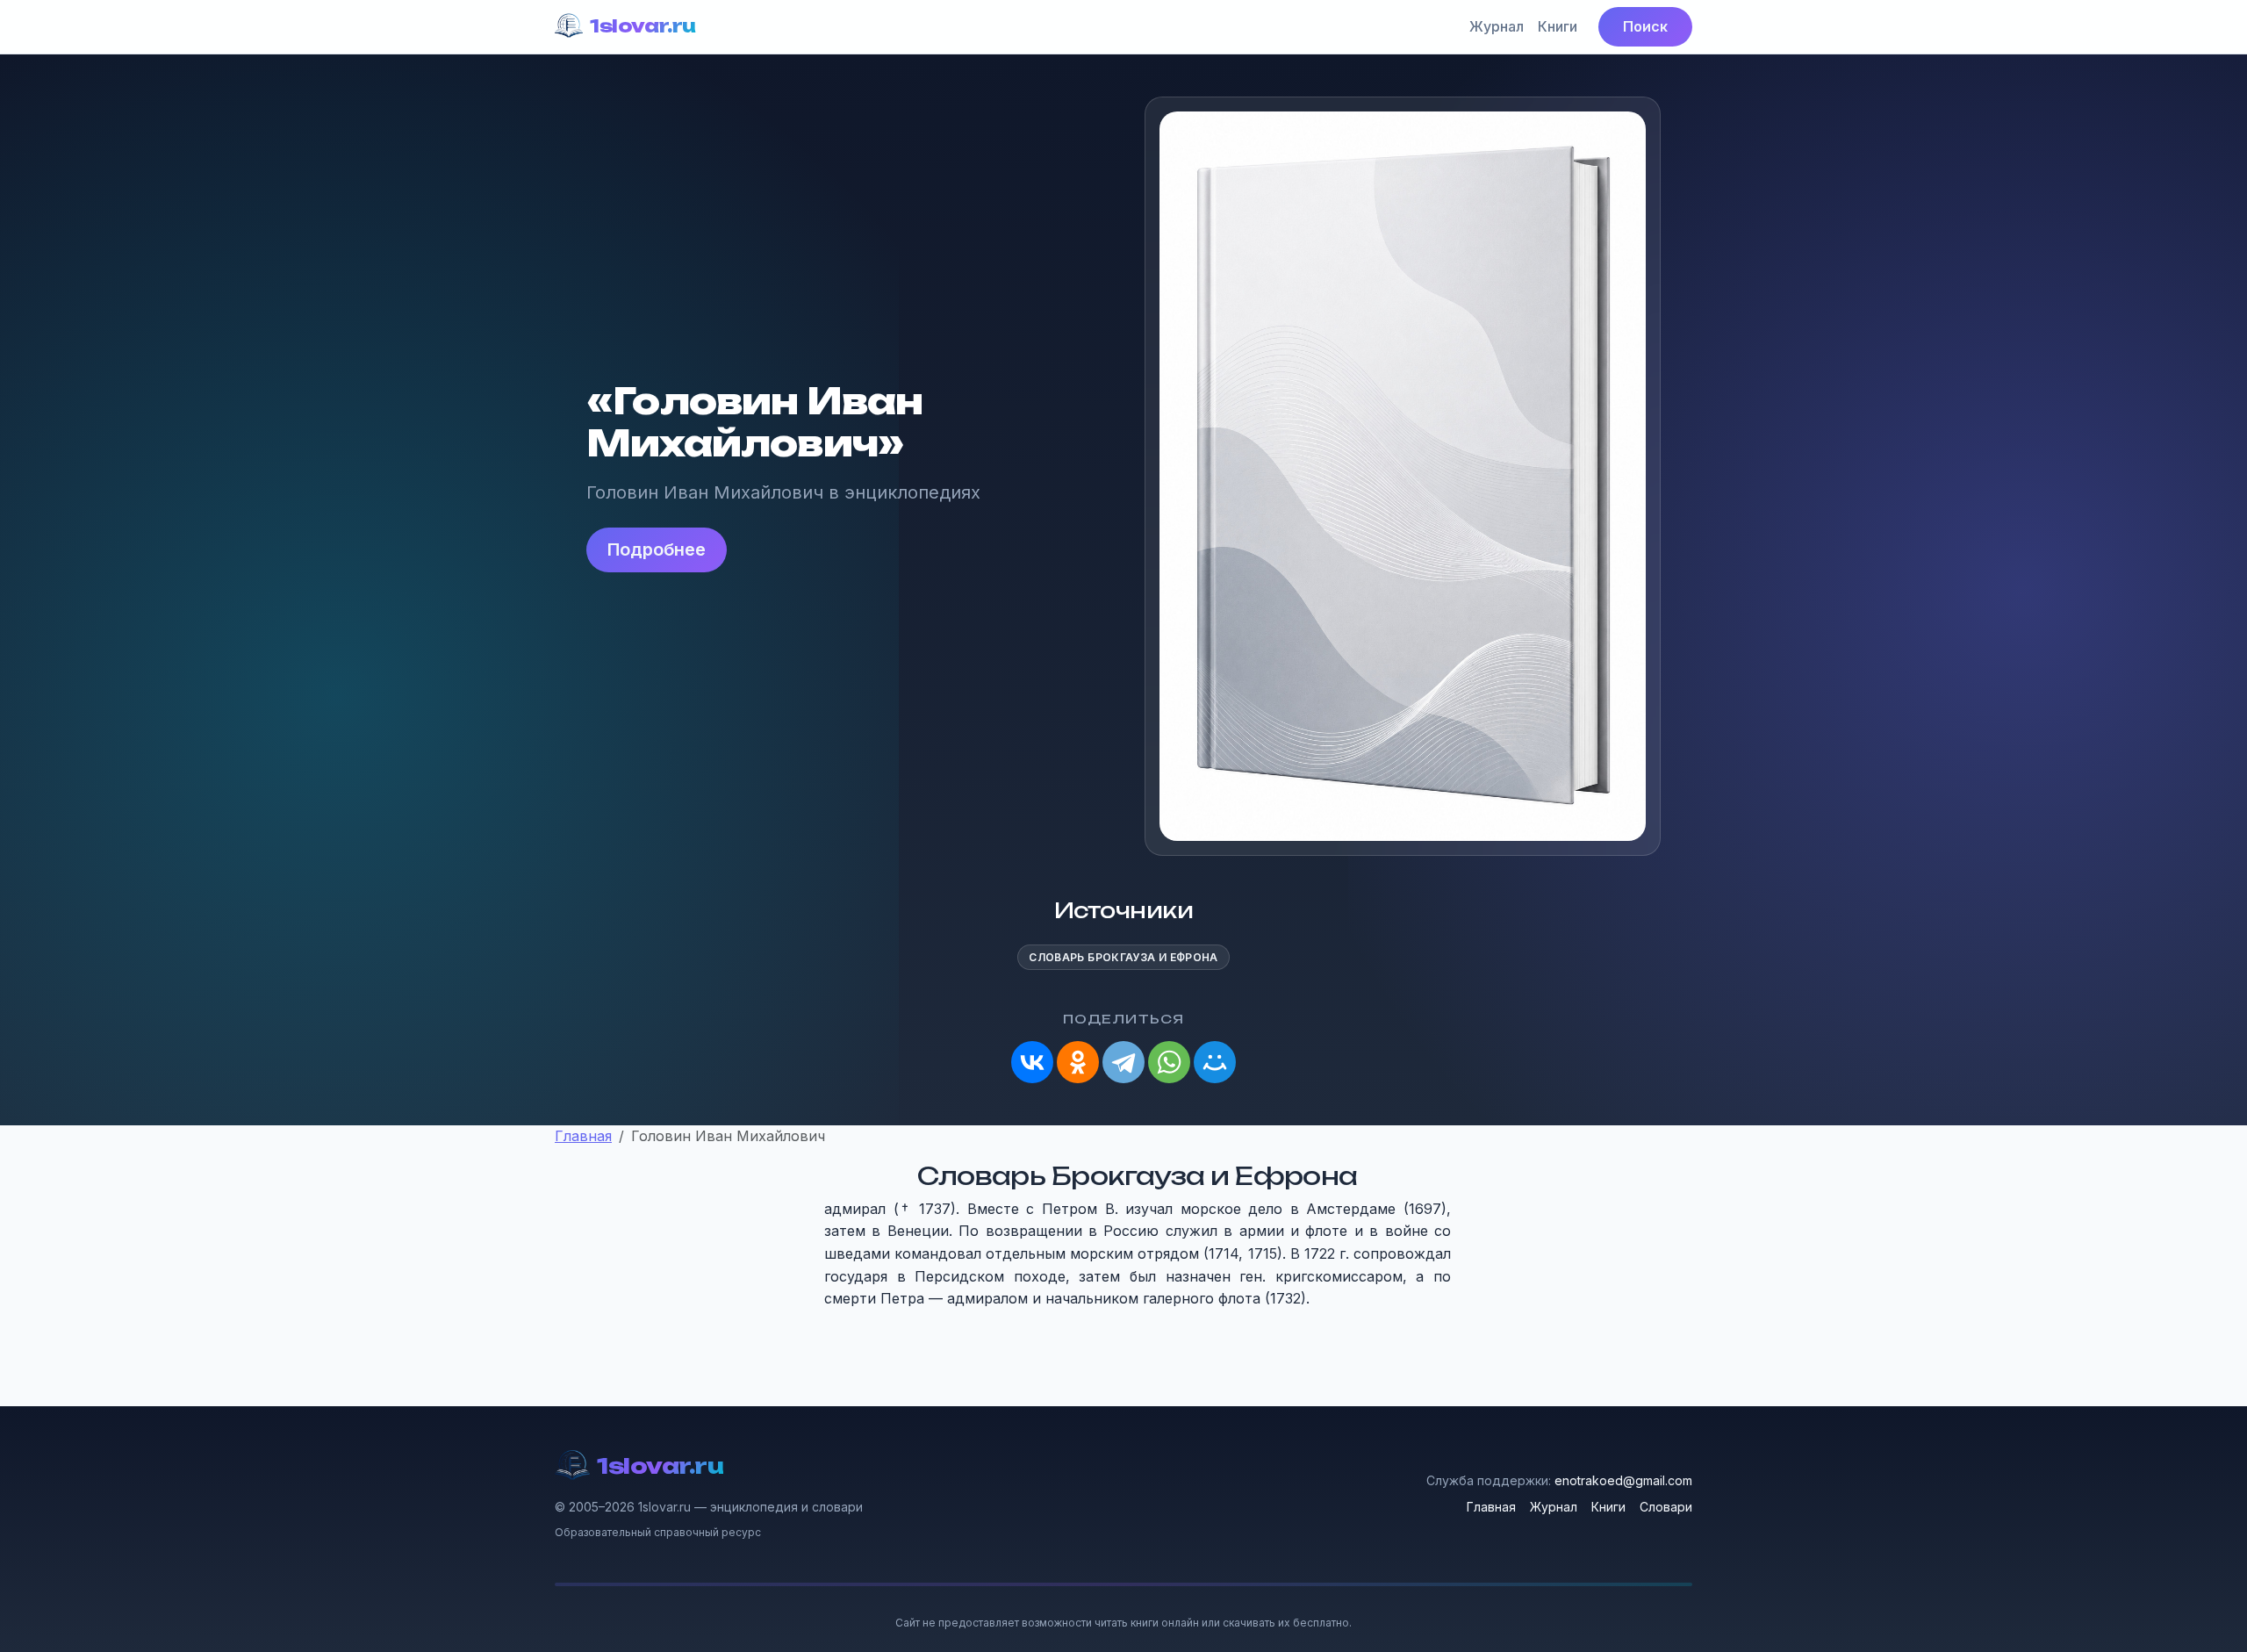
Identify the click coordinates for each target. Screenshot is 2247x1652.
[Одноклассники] (1078, 1062)
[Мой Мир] (1215, 1062)
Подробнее (657, 549)
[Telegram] (1123, 1062)
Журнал (1497, 26)
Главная (1491, 1507)
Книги (1558, 26)
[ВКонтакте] (1032, 1062)
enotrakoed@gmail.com (1623, 1480)
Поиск (1645, 26)
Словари (1666, 1507)
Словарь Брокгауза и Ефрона (1123, 957)
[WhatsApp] (1169, 1062)
